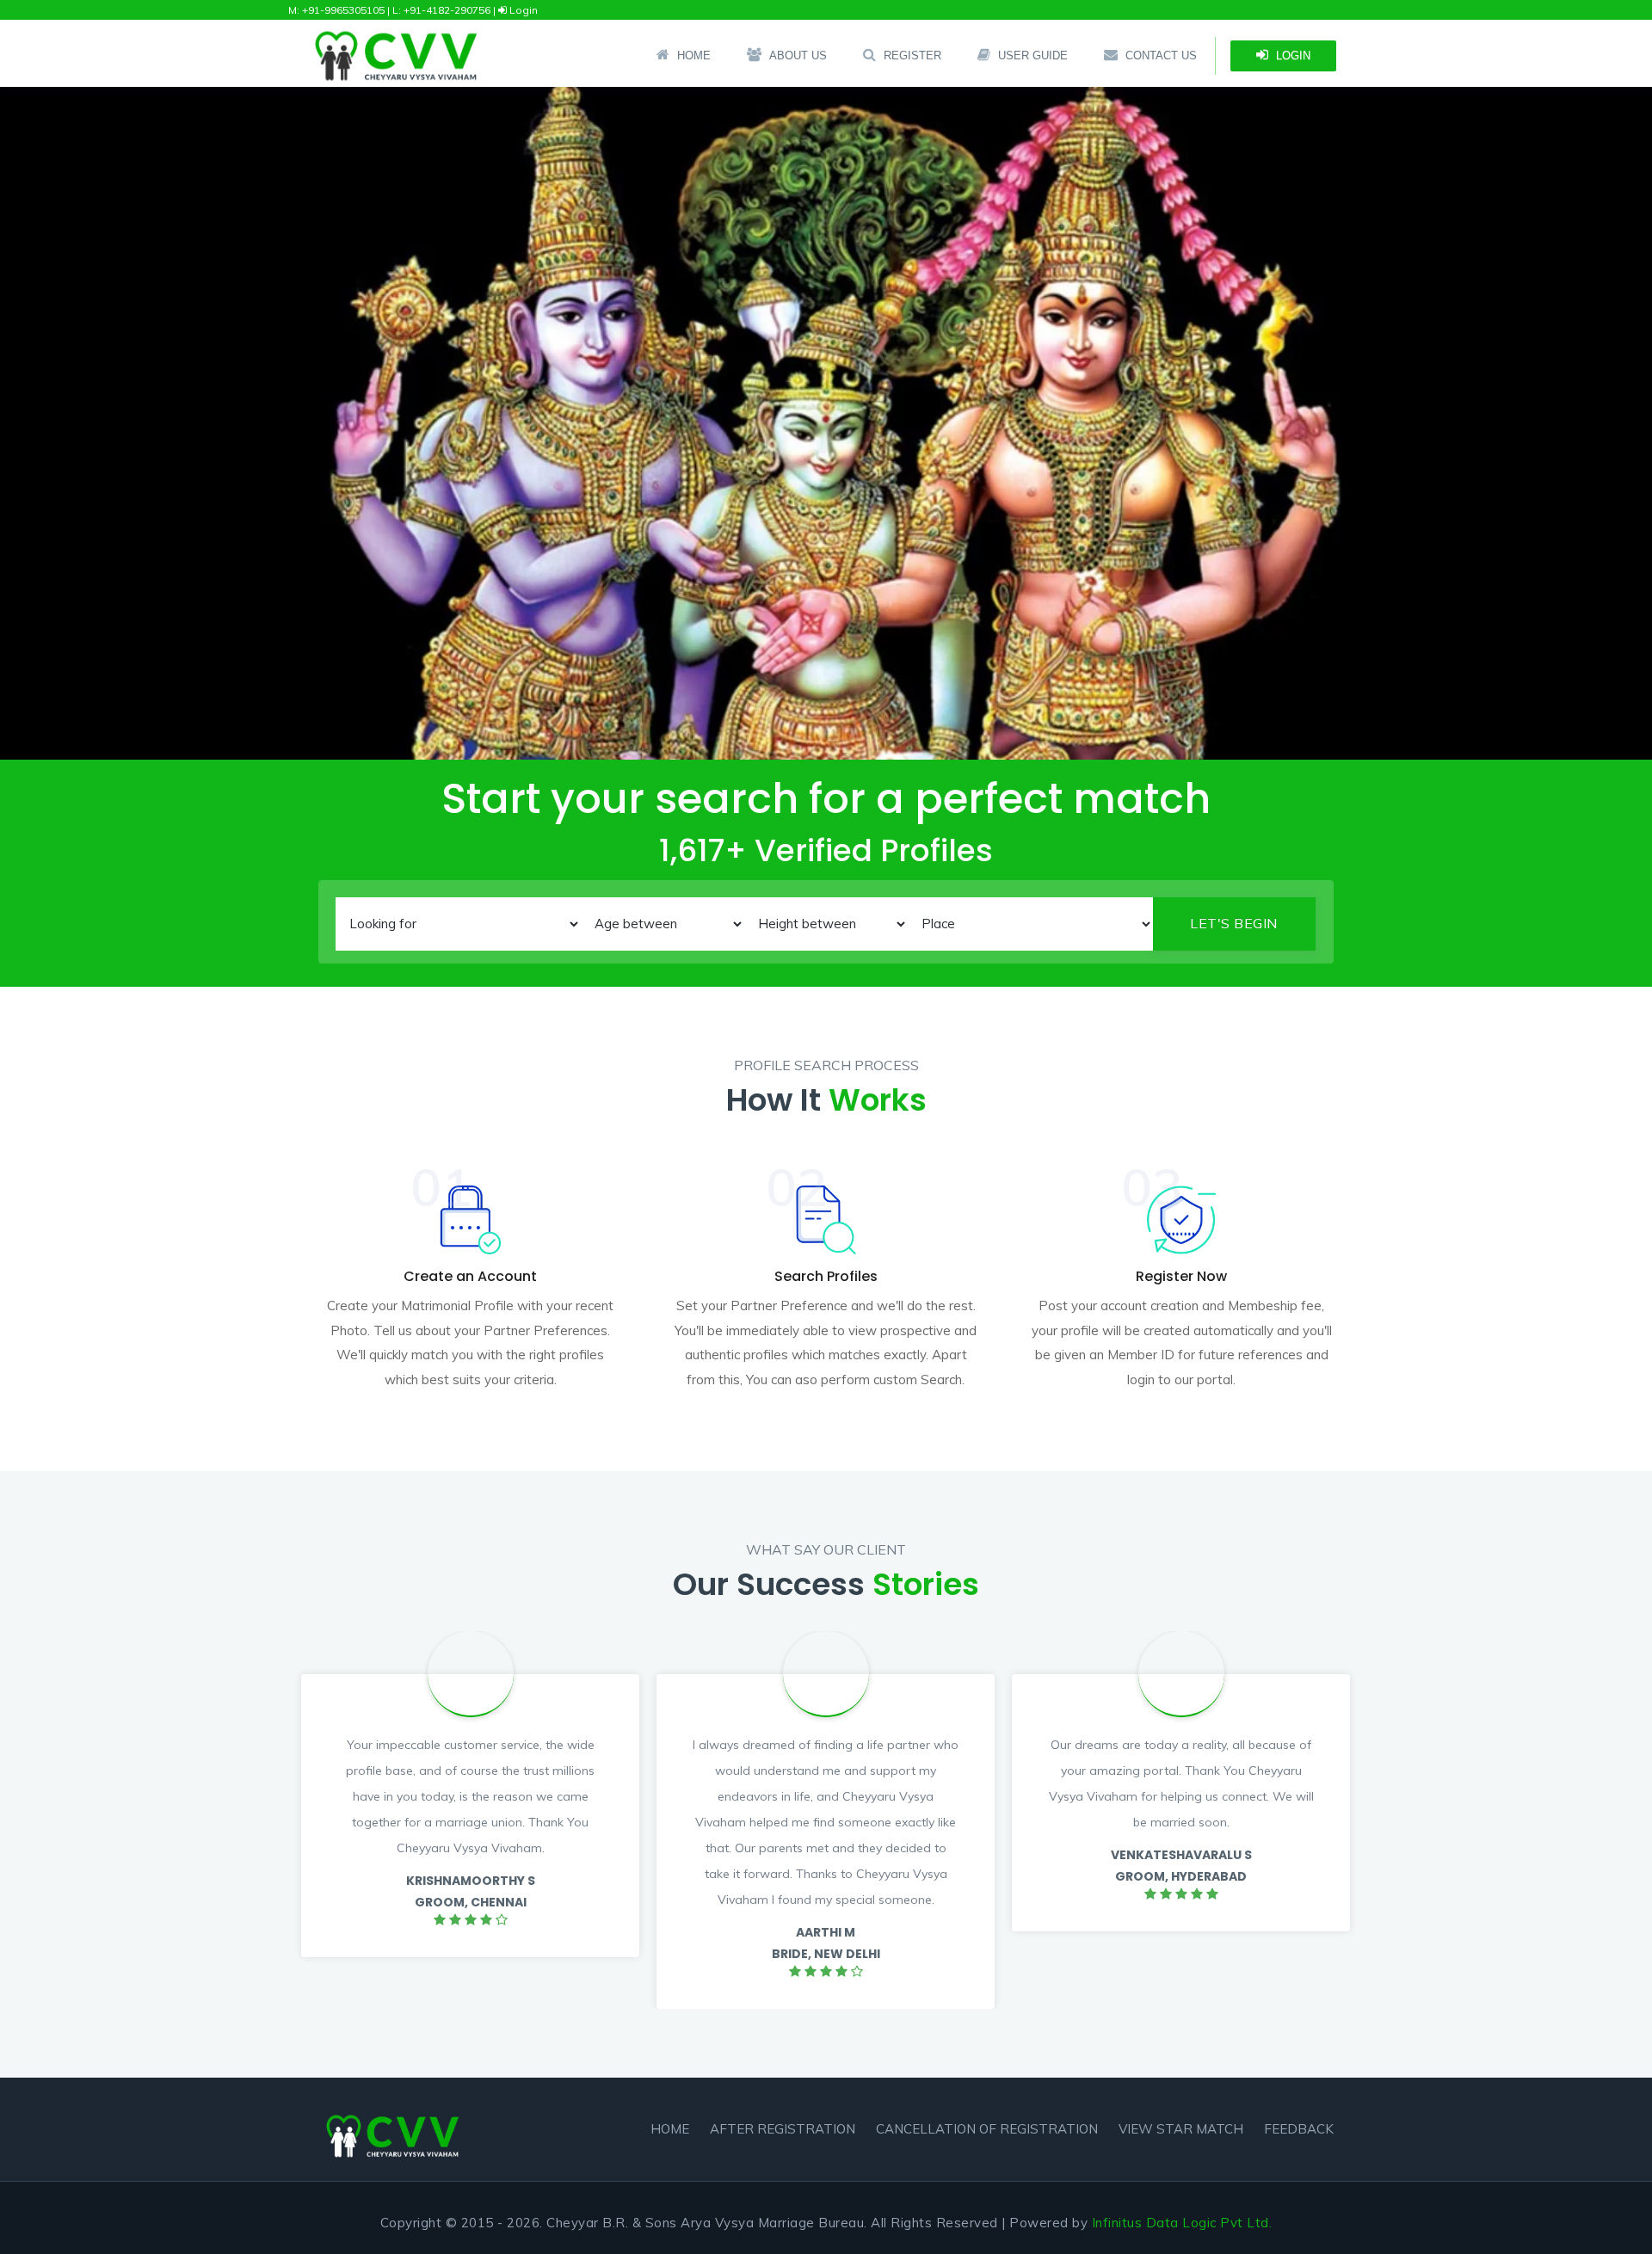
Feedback (1299, 2129)
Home (694, 55)
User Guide (1033, 55)
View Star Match (1181, 2129)
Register (912, 55)
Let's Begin (1234, 923)
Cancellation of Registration (987, 2129)
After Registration (783, 2129)
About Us (798, 55)
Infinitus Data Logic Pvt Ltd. (1182, 2223)
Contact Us (1161, 55)
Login (522, 10)
